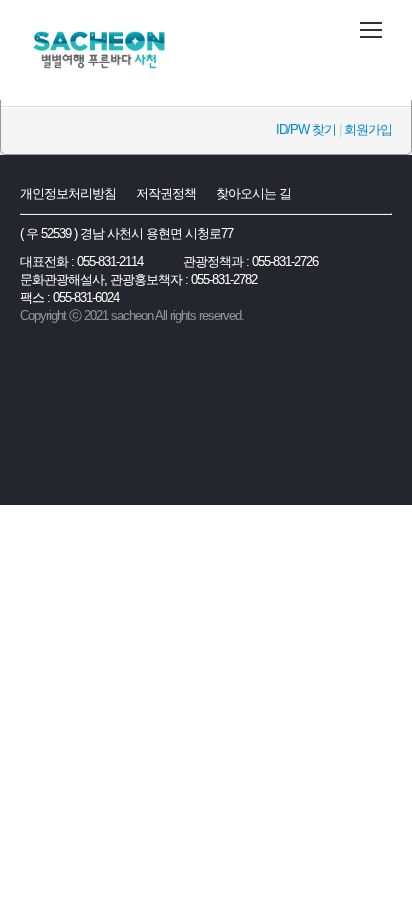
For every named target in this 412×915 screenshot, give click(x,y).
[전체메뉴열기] (371, 30)
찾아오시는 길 (253, 193)
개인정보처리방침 (68, 193)
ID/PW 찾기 (306, 129)
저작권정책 (166, 193)
